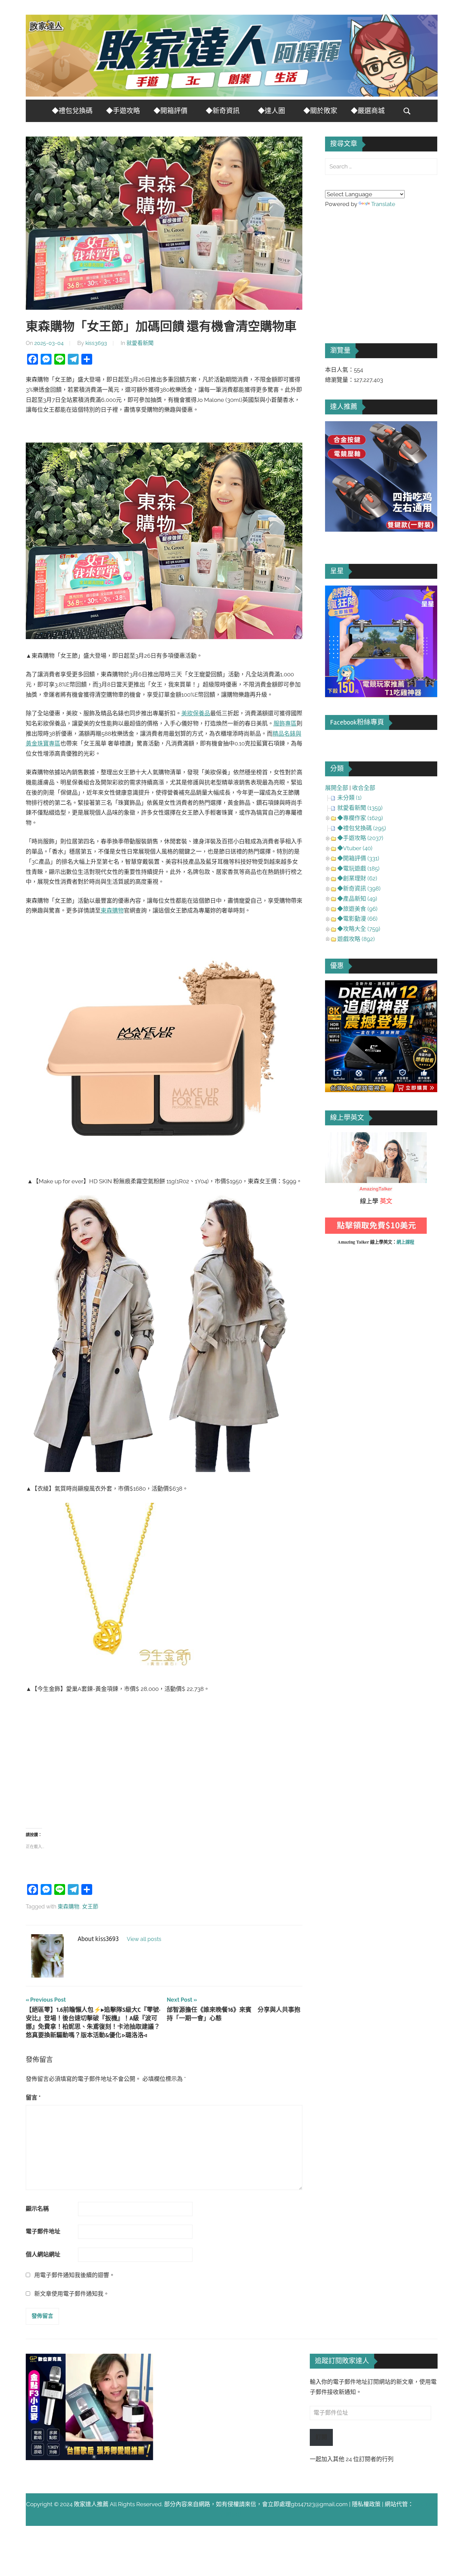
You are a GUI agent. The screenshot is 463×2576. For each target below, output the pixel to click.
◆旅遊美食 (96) (357, 909)
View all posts (144, 1939)
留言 (33, 2098)
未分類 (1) (349, 798)
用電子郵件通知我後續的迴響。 (75, 2275)
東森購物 (68, 1907)
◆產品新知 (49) (357, 899)
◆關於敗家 (320, 111)
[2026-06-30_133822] (90, 2458)
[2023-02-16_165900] (381, 530)
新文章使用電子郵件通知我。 (72, 2294)
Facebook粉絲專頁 (357, 722)
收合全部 (364, 788)
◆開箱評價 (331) (358, 858)
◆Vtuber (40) (355, 848)
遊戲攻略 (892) (356, 939)
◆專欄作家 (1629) (360, 818)
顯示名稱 (37, 2209)
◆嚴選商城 (368, 111)
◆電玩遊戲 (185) (358, 868)
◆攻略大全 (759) (359, 929)
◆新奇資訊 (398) (359, 888)
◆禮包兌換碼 (72, 111)
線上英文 (337, 1137)
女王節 (90, 1907)
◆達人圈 (271, 111)
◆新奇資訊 (223, 111)
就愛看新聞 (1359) (360, 808)
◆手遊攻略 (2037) (360, 838)
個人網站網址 (43, 2254)
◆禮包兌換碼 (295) (362, 828)
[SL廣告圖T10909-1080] (381, 695)
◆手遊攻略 (123, 111)
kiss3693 (96, 343)
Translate (383, 204)
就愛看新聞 (140, 343)
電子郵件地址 (43, 2231)
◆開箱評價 (170, 111)
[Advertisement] (164, 1760)
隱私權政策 (366, 2504)
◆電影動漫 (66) (357, 919)
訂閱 (321, 2437)
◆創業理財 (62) (357, 878)
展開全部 (337, 788)
